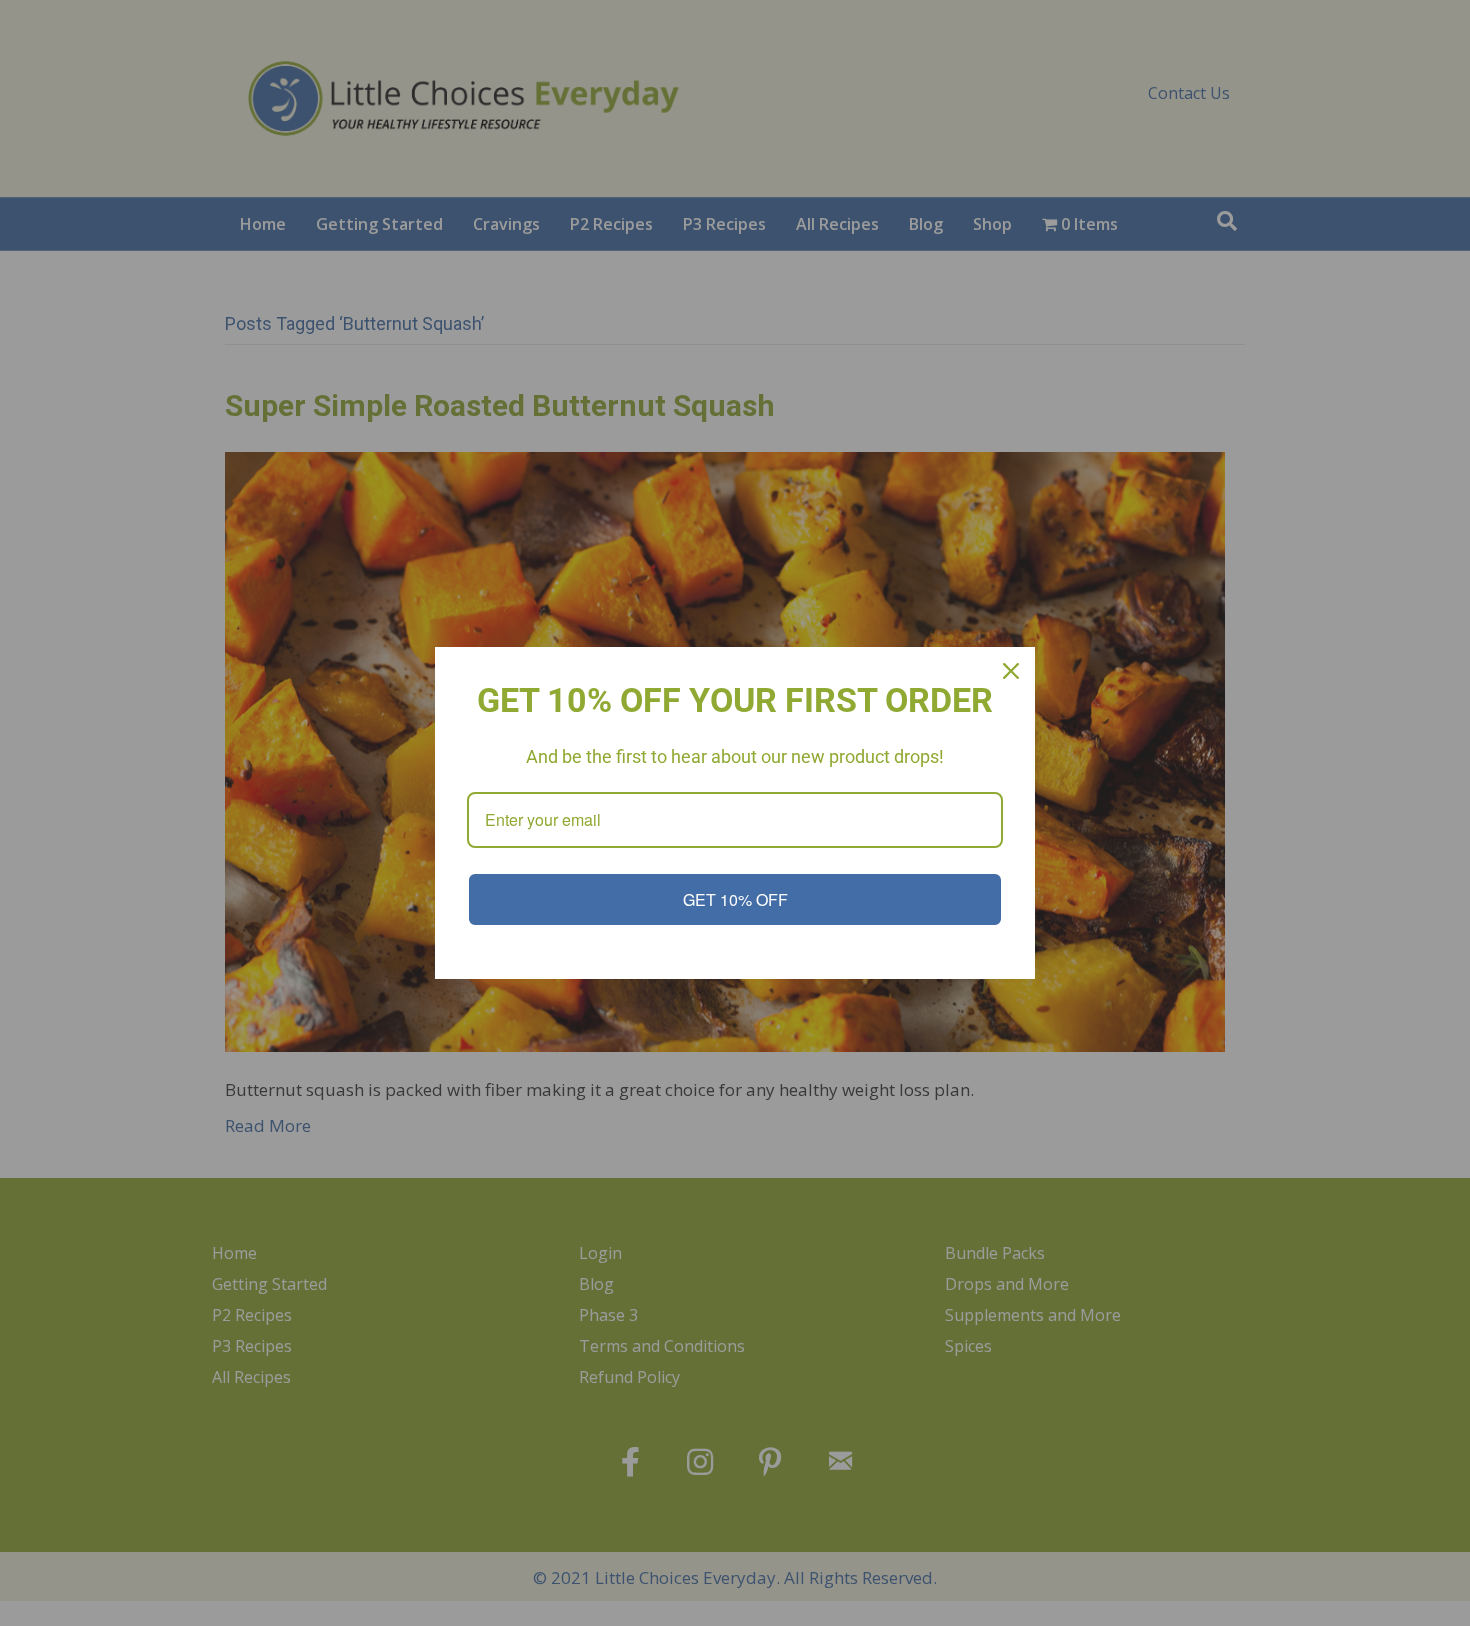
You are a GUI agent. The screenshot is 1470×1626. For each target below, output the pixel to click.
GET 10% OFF (735, 899)
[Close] (1011, 671)
